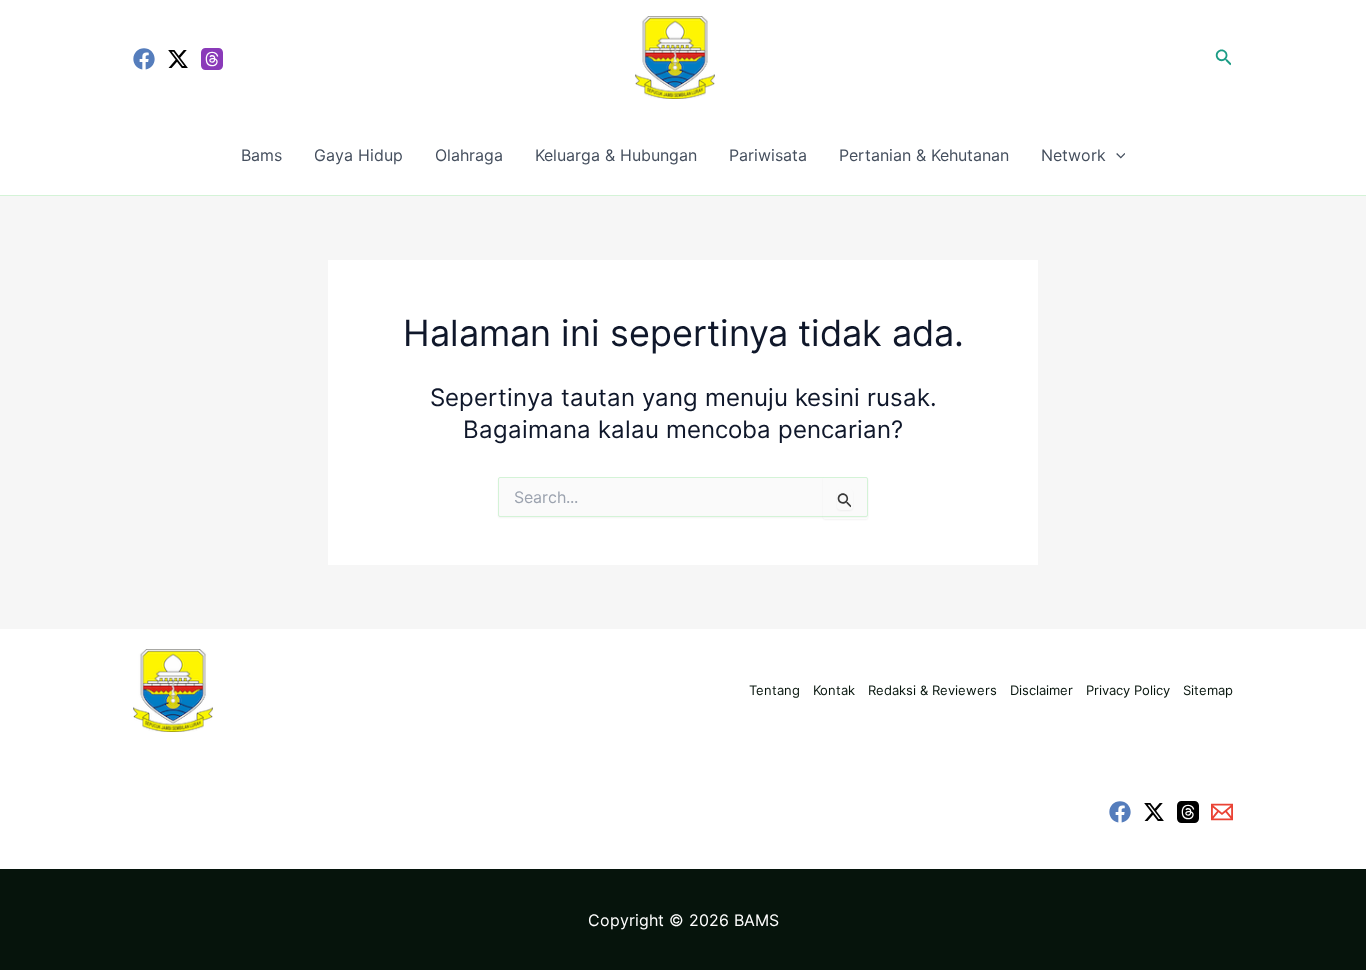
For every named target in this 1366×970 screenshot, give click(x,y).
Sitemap (1208, 690)
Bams (261, 155)
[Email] (1222, 812)
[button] (1224, 57)
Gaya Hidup (358, 155)
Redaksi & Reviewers (932, 690)
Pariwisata (768, 155)
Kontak (834, 690)
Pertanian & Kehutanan (924, 155)
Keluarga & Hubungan (616, 155)
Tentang (774, 690)
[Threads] (212, 59)
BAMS (756, 920)
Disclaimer (1041, 690)
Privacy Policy (1128, 690)
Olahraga (469, 155)
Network (1073, 155)
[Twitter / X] (178, 59)
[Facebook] (144, 59)
